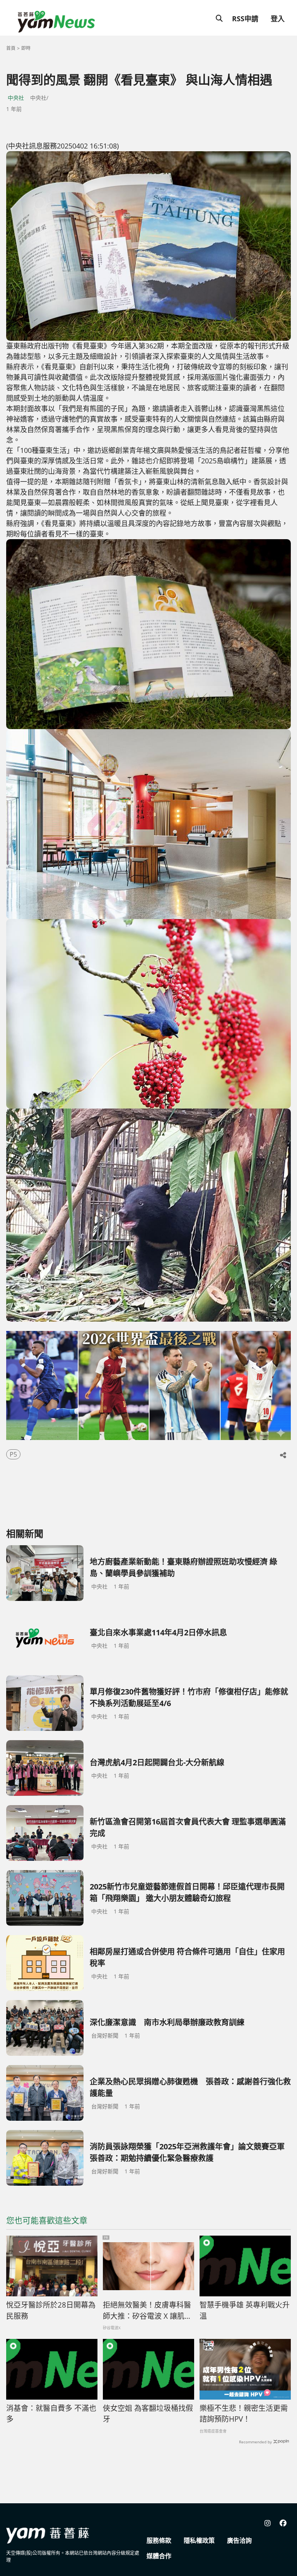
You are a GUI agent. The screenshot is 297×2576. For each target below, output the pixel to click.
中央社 (16, 98)
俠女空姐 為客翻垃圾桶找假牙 (148, 2414)
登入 (278, 19)
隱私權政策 (199, 2540)
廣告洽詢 (239, 2540)
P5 (13, 1454)
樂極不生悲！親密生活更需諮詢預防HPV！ (244, 2414)
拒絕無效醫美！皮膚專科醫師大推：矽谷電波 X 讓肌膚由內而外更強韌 (147, 2311)
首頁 (11, 48)
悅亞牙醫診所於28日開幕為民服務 (51, 2310)
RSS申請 (245, 19)
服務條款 (159, 2540)
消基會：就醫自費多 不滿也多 (51, 2414)
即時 (26, 48)
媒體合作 (159, 2556)
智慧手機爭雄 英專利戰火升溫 (245, 2310)
